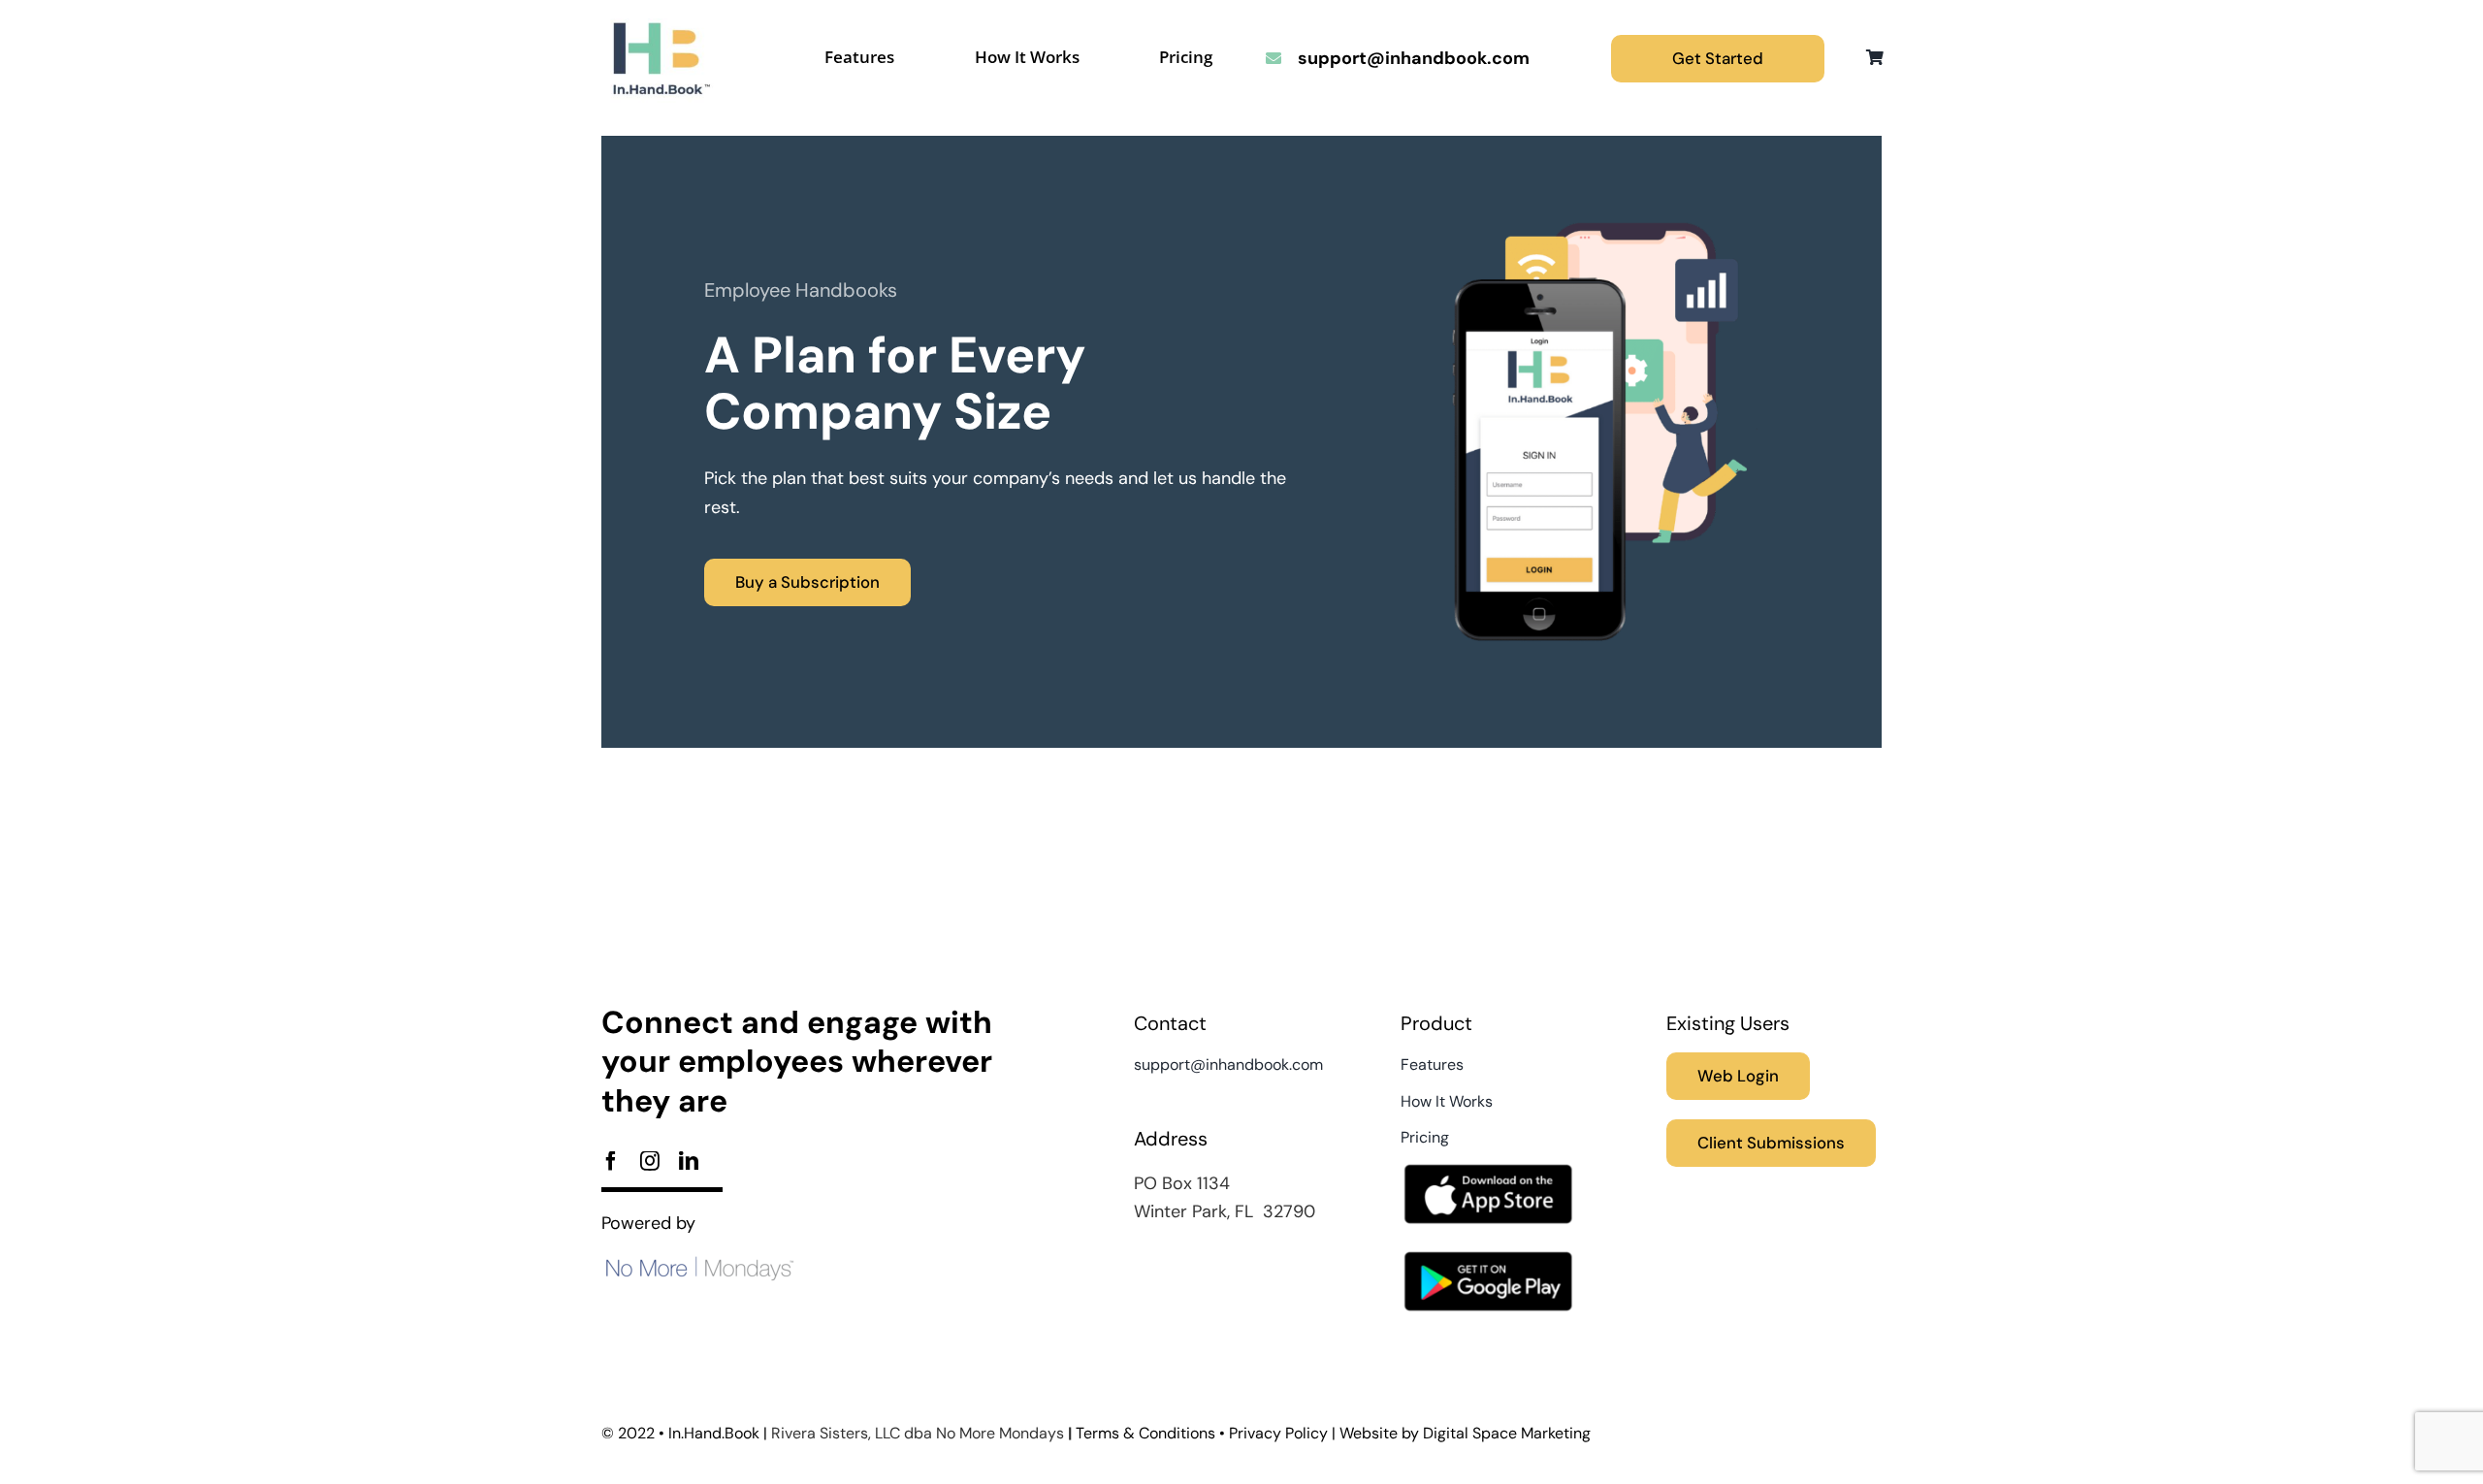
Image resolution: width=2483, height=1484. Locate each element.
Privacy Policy (1278, 1433)
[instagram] (650, 1161)
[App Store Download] (1488, 1159)
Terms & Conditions (1145, 1433)
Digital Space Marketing (1507, 1433)
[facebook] (611, 1161)
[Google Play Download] (1488, 1246)
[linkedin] (689, 1161)
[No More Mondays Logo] (698, 1264)
